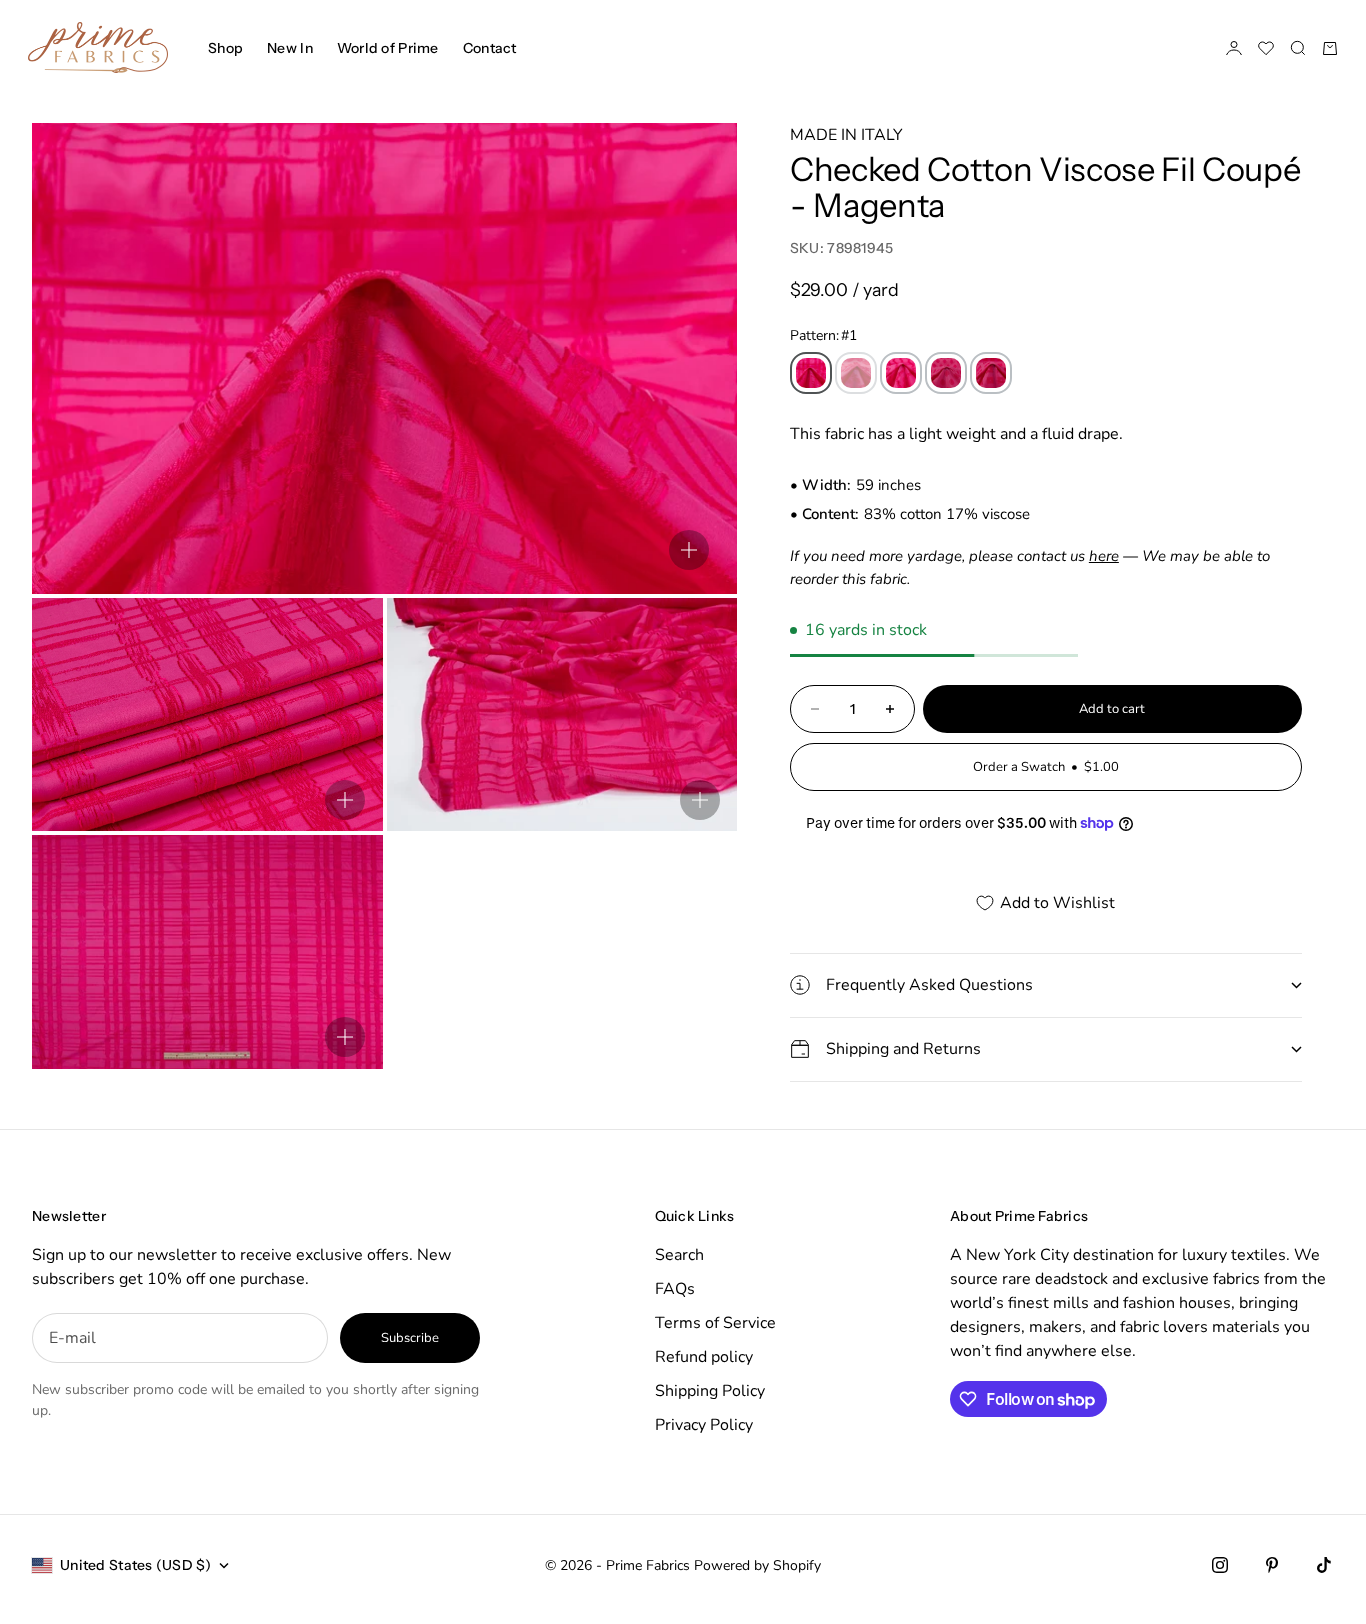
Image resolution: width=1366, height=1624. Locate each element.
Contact (490, 48)
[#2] (856, 373)
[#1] (811, 373)
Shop (225, 48)
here (1104, 556)
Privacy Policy (704, 1425)
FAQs (675, 1289)
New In (290, 48)
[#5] (991, 373)
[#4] (946, 373)
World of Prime (388, 48)
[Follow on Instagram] (1220, 1565)
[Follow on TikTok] (1324, 1565)
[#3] (901, 373)
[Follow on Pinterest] (1272, 1565)
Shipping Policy (710, 1391)
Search (679, 1255)
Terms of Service (715, 1323)
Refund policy (704, 1357)
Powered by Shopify (757, 1565)
